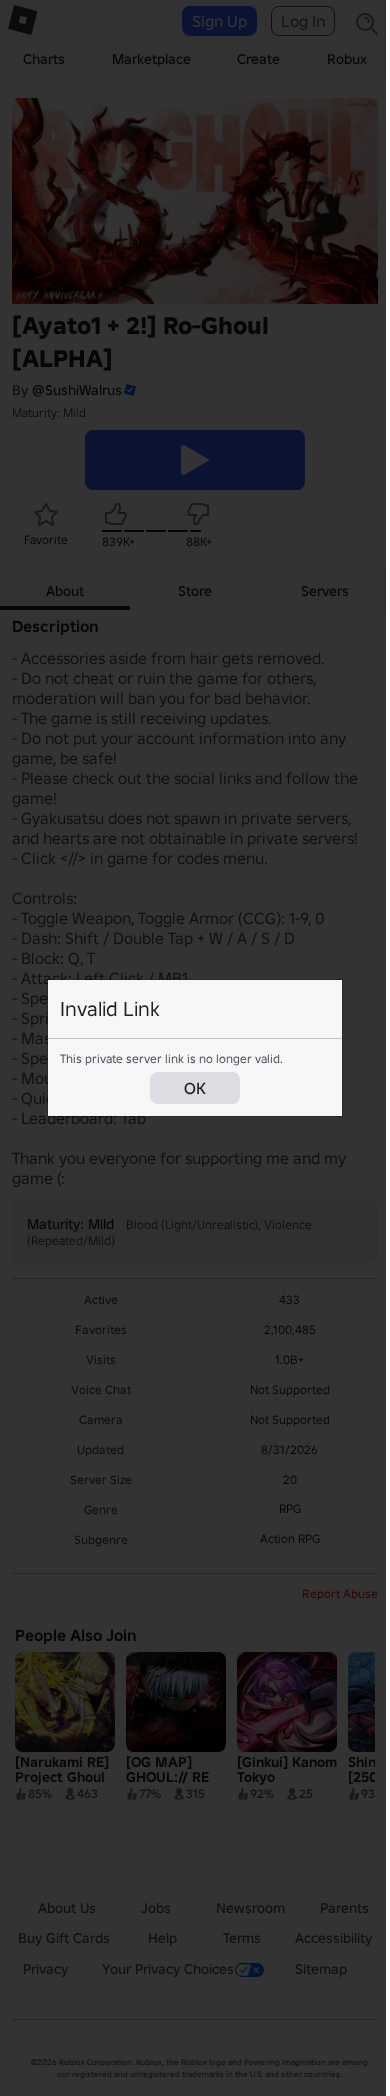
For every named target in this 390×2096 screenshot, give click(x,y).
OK (195, 1088)
